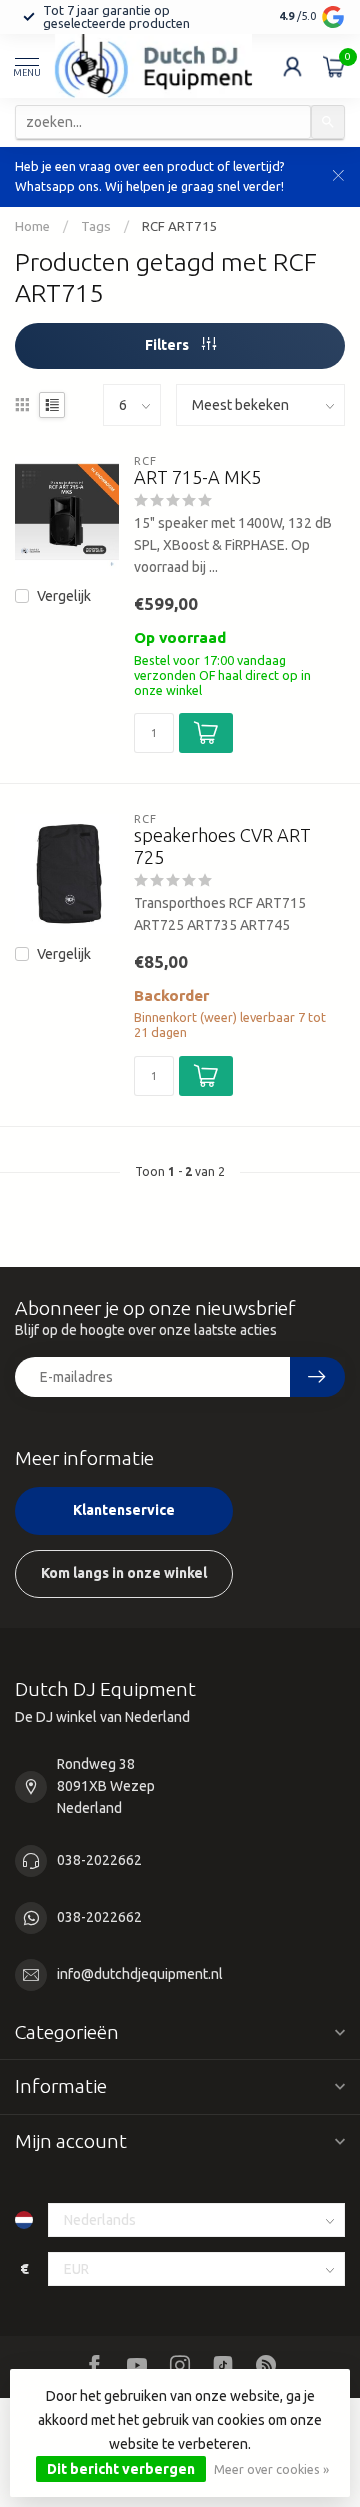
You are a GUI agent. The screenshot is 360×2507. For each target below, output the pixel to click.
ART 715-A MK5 (197, 477)
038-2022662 (99, 1860)
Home (32, 226)
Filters (168, 345)
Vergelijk (64, 596)
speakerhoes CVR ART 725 (222, 846)
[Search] (328, 122)
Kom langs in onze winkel (124, 1573)
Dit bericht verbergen (121, 2469)
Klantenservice (124, 1510)
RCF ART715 (180, 226)
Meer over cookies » (271, 2469)
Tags (96, 226)
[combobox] (163, 122)
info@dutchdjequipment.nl (140, 1974)
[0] (334, 66)
